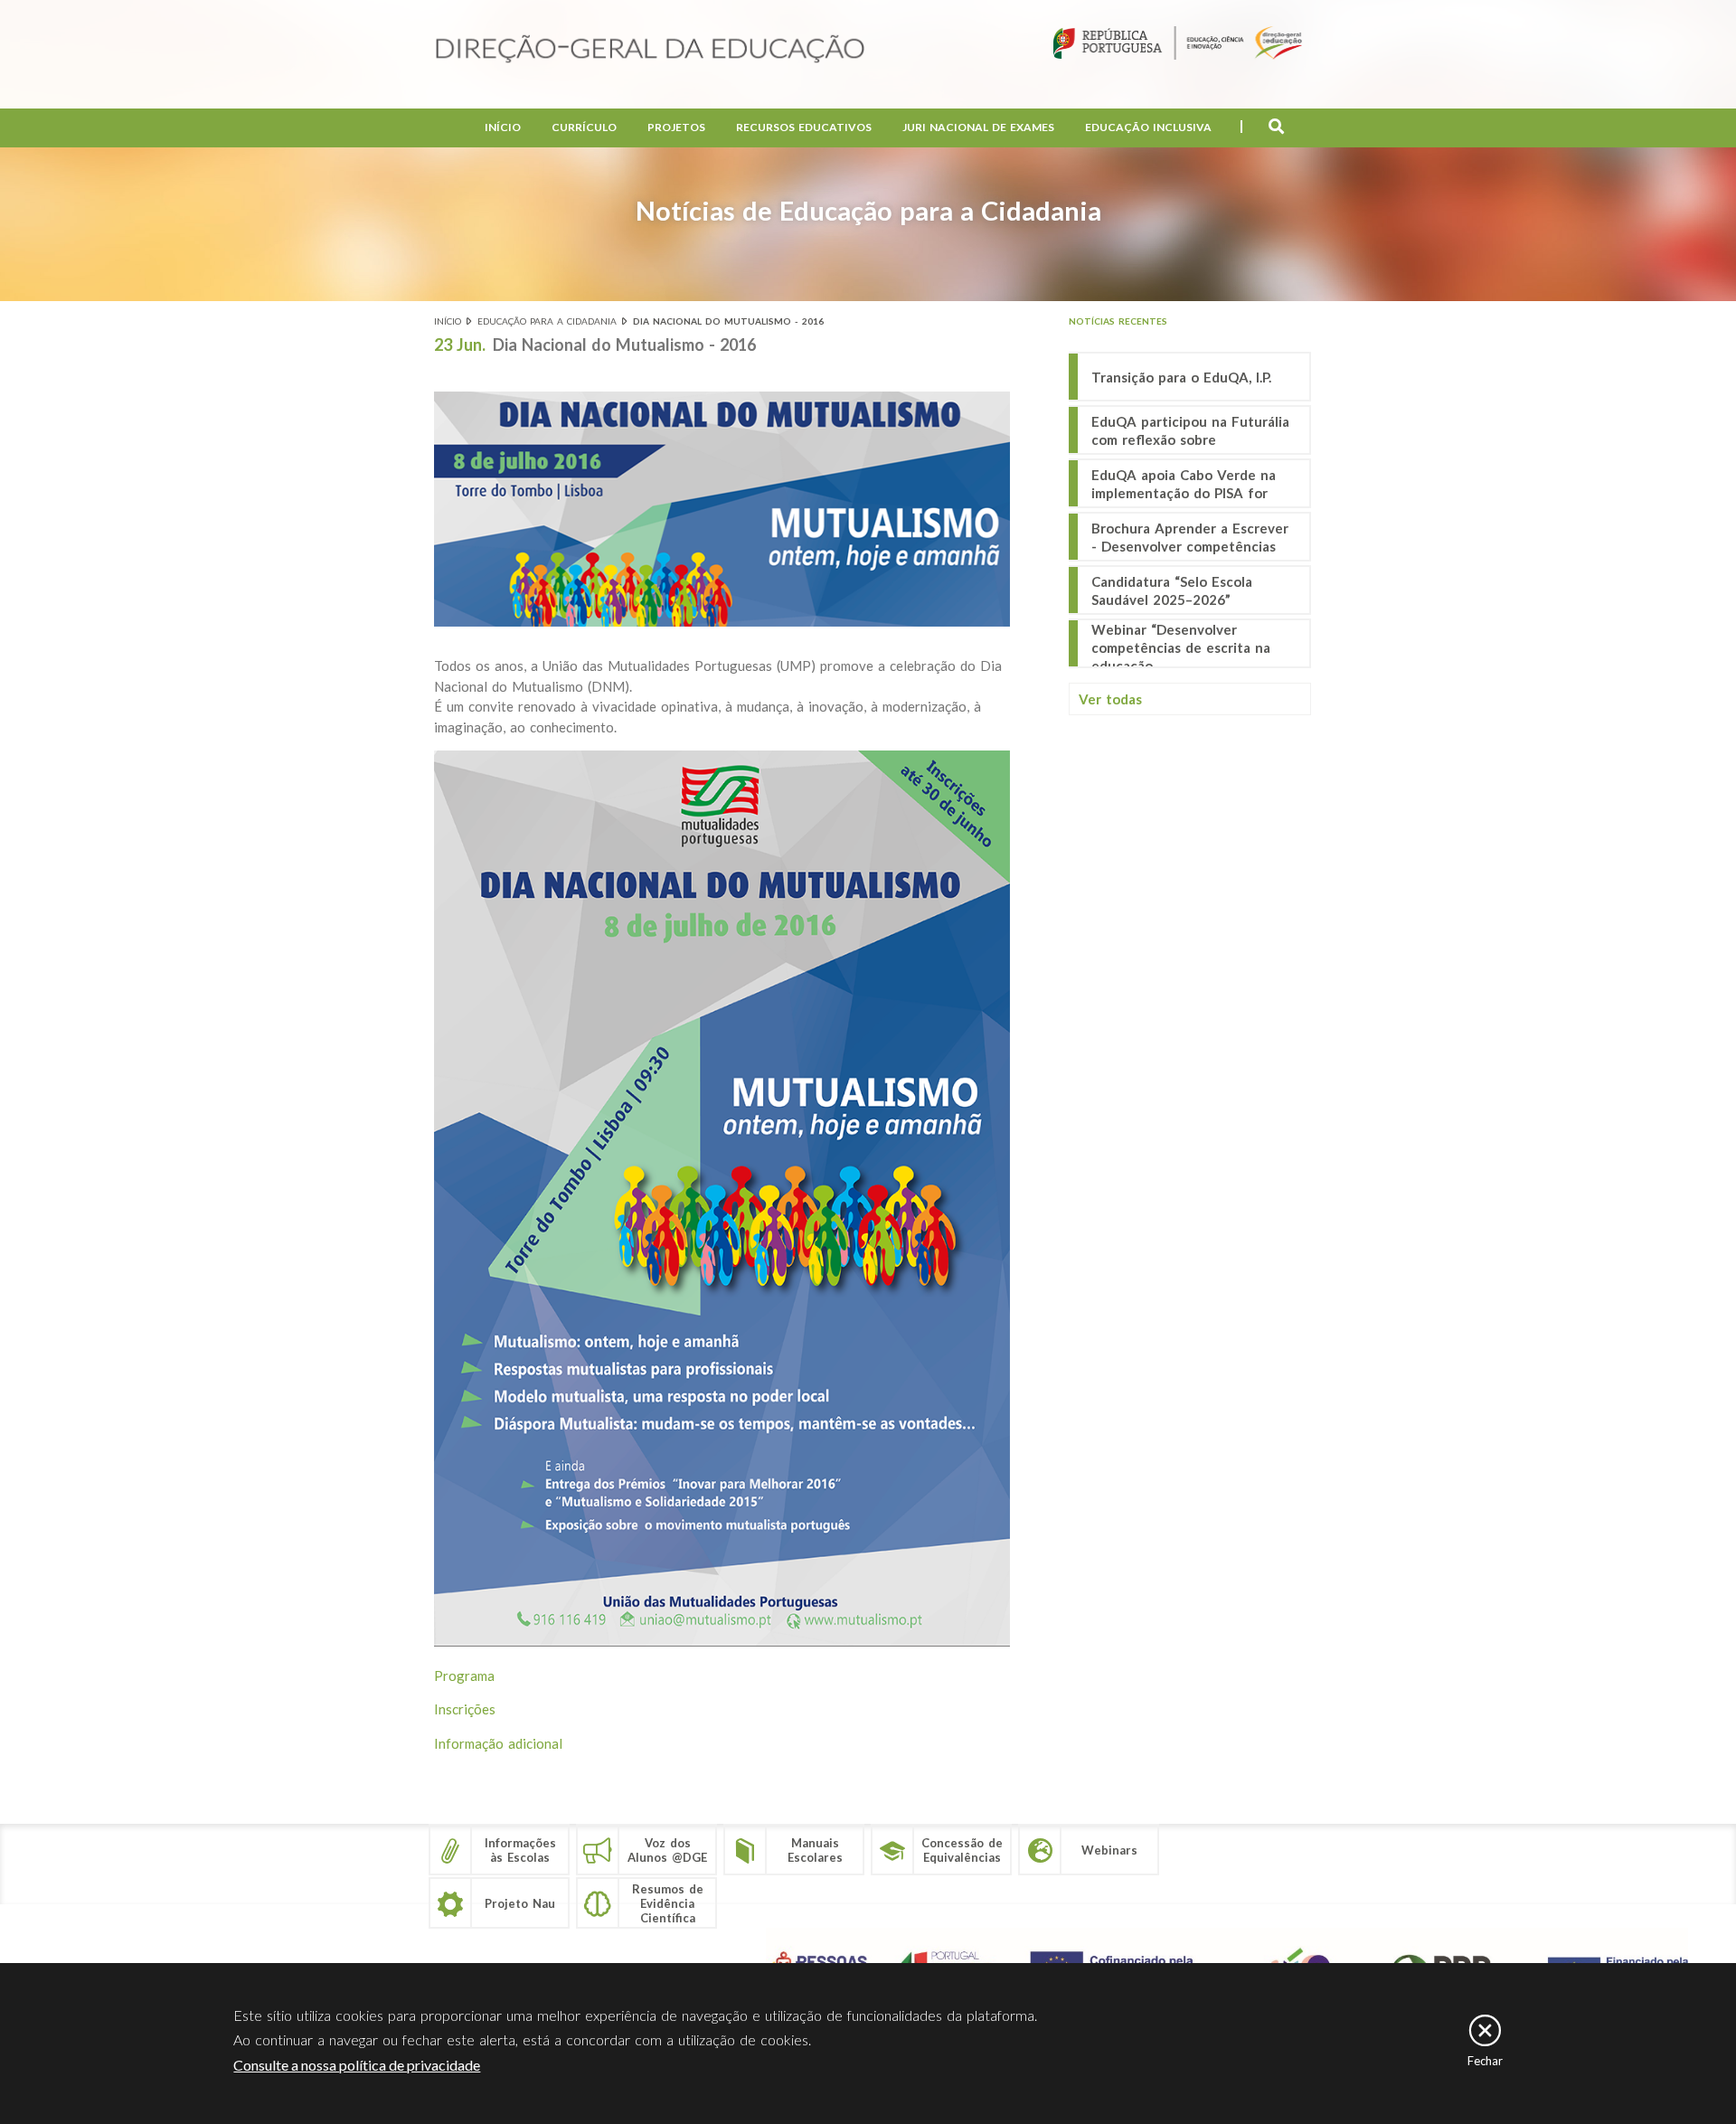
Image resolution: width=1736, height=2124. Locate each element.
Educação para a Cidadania (547, 321)
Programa (464, 1676)
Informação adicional (498, 1743)
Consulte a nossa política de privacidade (357, 2065)
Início (503, 127)
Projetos (676, 127)
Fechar (1485, 2061)
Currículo (584, 127)
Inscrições (465, 1709)
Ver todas (1110, 699)
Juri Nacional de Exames (978, 127)
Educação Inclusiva (1148, 127)
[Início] (650, 50)
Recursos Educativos (804, 127)
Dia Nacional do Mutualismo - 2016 (728, 321)
